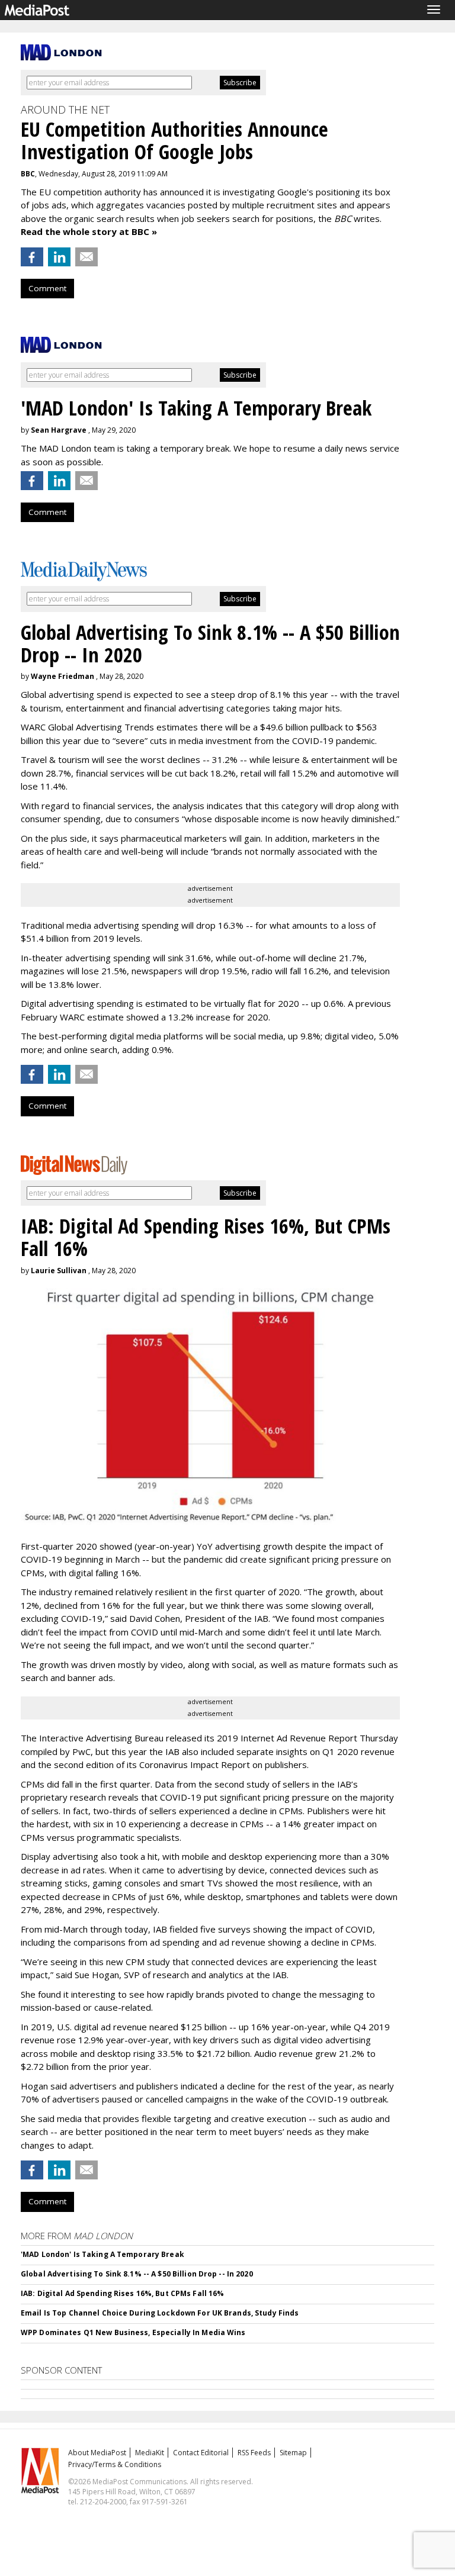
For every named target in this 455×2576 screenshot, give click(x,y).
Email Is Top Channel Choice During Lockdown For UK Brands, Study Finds (160, 2313)
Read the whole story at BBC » (89, 231)
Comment (47, 288)
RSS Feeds (254, 2453)
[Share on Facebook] (32, 257)
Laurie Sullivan (59, 1271)
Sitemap (293, 2453)
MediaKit (150, 2453)
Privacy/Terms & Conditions (115, 2464)
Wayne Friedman (63, 676)
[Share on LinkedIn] (59, 257)
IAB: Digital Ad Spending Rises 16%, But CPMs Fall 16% (122, 2293)
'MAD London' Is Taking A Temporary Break (102, 2254)
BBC (28, 174)
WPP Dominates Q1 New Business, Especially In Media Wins (133, 2332)
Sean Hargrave (59, 430)
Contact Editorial (201, 2453)
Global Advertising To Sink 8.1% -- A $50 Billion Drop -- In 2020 (137, 2274)
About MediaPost (97, 2453)
